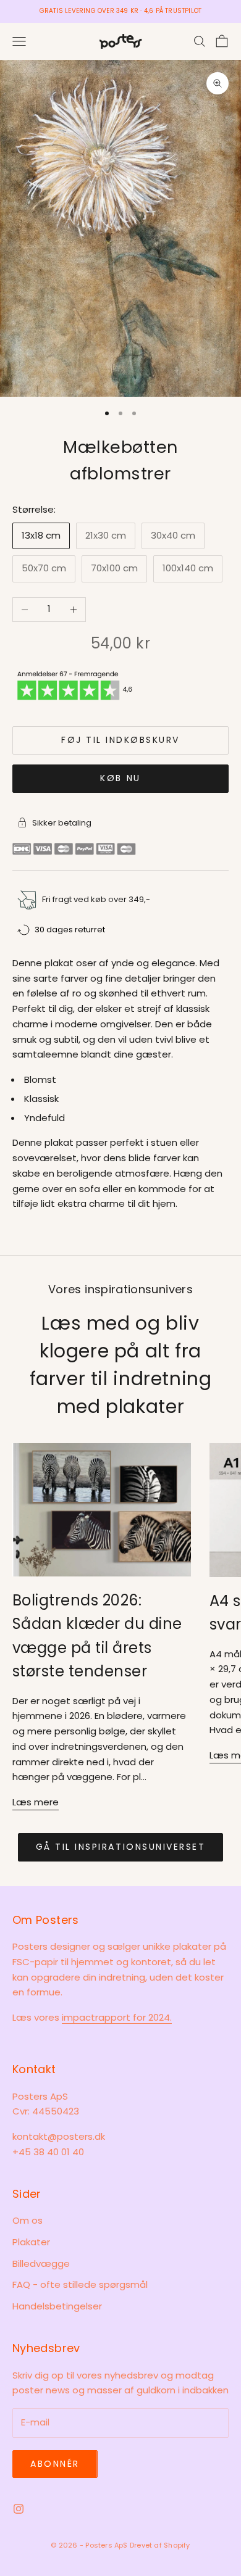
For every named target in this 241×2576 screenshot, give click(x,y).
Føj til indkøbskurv (120, 740)
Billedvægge (41, 2263)
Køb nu (120, 778)
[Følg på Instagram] (19, 2509)
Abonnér (55, 2464)
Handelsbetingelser (57, 2306)
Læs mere (36, 1802)
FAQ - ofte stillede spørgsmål (80, 2284)
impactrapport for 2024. (117, 2017)
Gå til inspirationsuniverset (121, 1847)
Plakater (31, 2242)
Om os (27, 2220)
